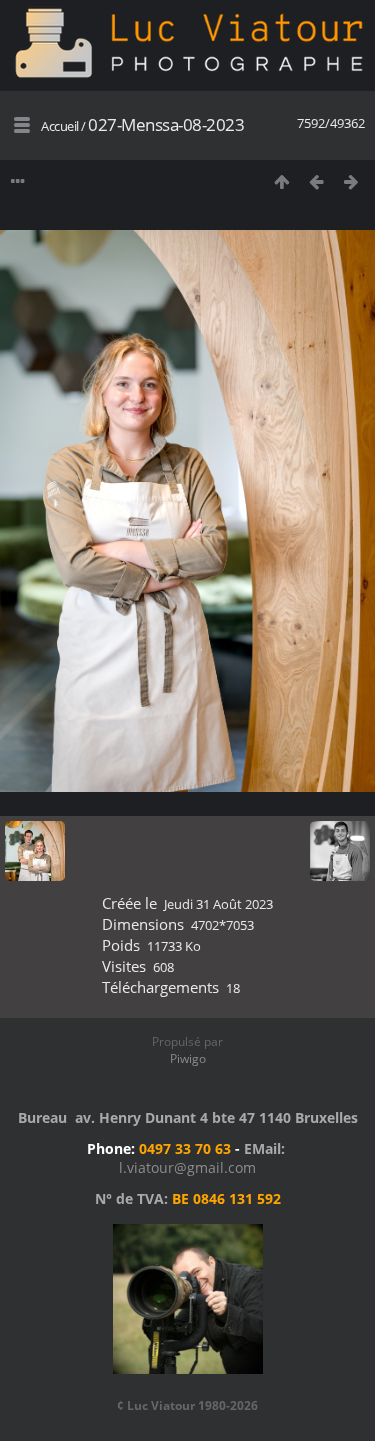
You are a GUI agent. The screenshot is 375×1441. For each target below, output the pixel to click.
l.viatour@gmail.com (187, 1167)
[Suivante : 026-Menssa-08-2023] (351, 181)
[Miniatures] (281, 181)
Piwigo (188, 1058)
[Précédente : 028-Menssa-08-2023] (316, 181)
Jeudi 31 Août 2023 (218, 904)
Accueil (60, 126)
